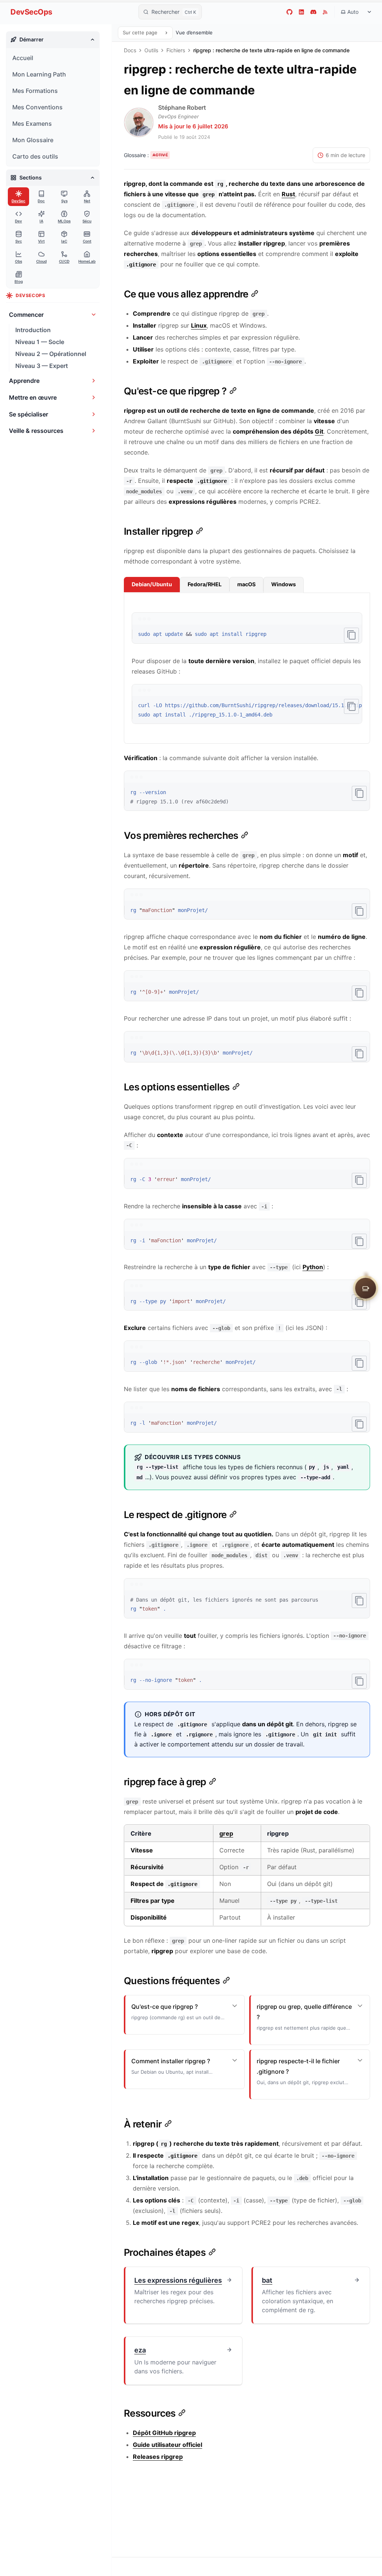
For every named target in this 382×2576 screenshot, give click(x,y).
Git (319, 431)
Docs (130, 50)
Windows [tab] (284, 584)
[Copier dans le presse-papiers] (351, 635)
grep (226, 1833)
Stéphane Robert (182, 107)
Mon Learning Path (39, 74)
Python (313, 1267)
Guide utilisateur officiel (167, 2445)
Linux (199, 325)
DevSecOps (31, 12)
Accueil (23, 58)
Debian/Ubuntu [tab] (152, 584)
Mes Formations (35, 91)
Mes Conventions (37, 107)
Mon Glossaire (33, 140)
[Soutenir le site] (366, 1288)
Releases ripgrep (158, 2457)
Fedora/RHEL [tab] (205, 584)
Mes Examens (32, 124)
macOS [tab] (246, 584)
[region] (247, 710)
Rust (288, 194)
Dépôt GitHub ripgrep (164, 2433)
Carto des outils (35, 156)
